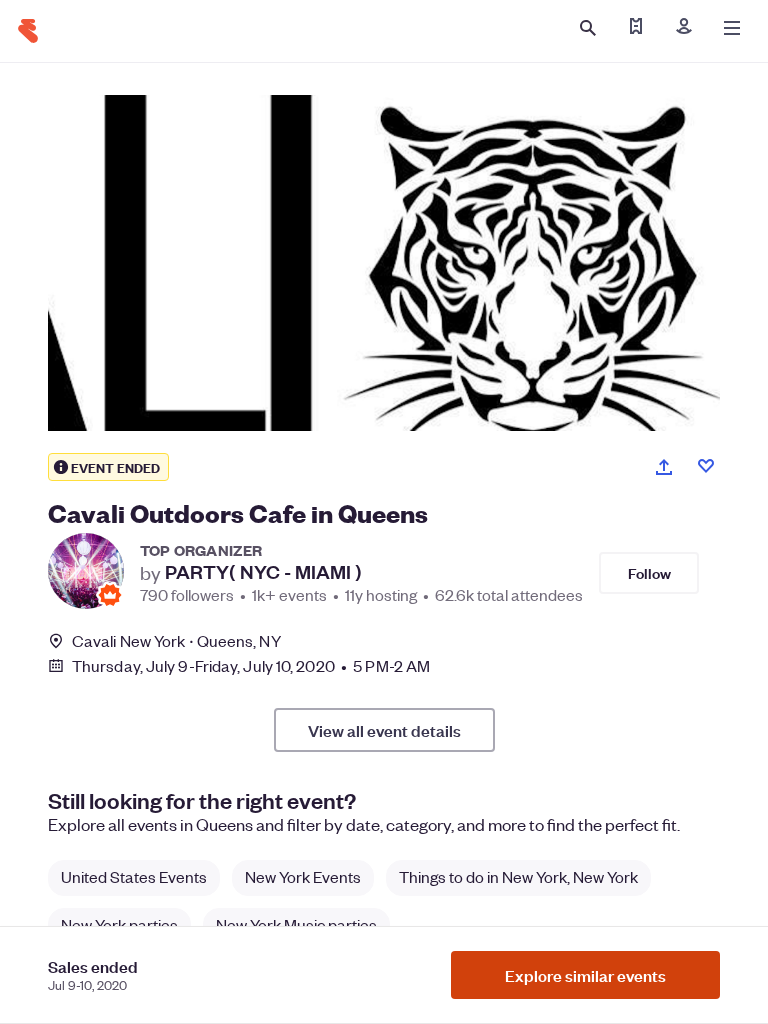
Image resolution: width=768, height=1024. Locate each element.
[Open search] (588, 28)
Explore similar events (585, 975)
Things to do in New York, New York (518, 876)
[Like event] (706, 466)
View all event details (384, 730)
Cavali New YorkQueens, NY (176, 640)
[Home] (28, 31)
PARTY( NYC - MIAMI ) (263, 572)
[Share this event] (664, 467)
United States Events (134, 876)
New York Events (303, 876)
